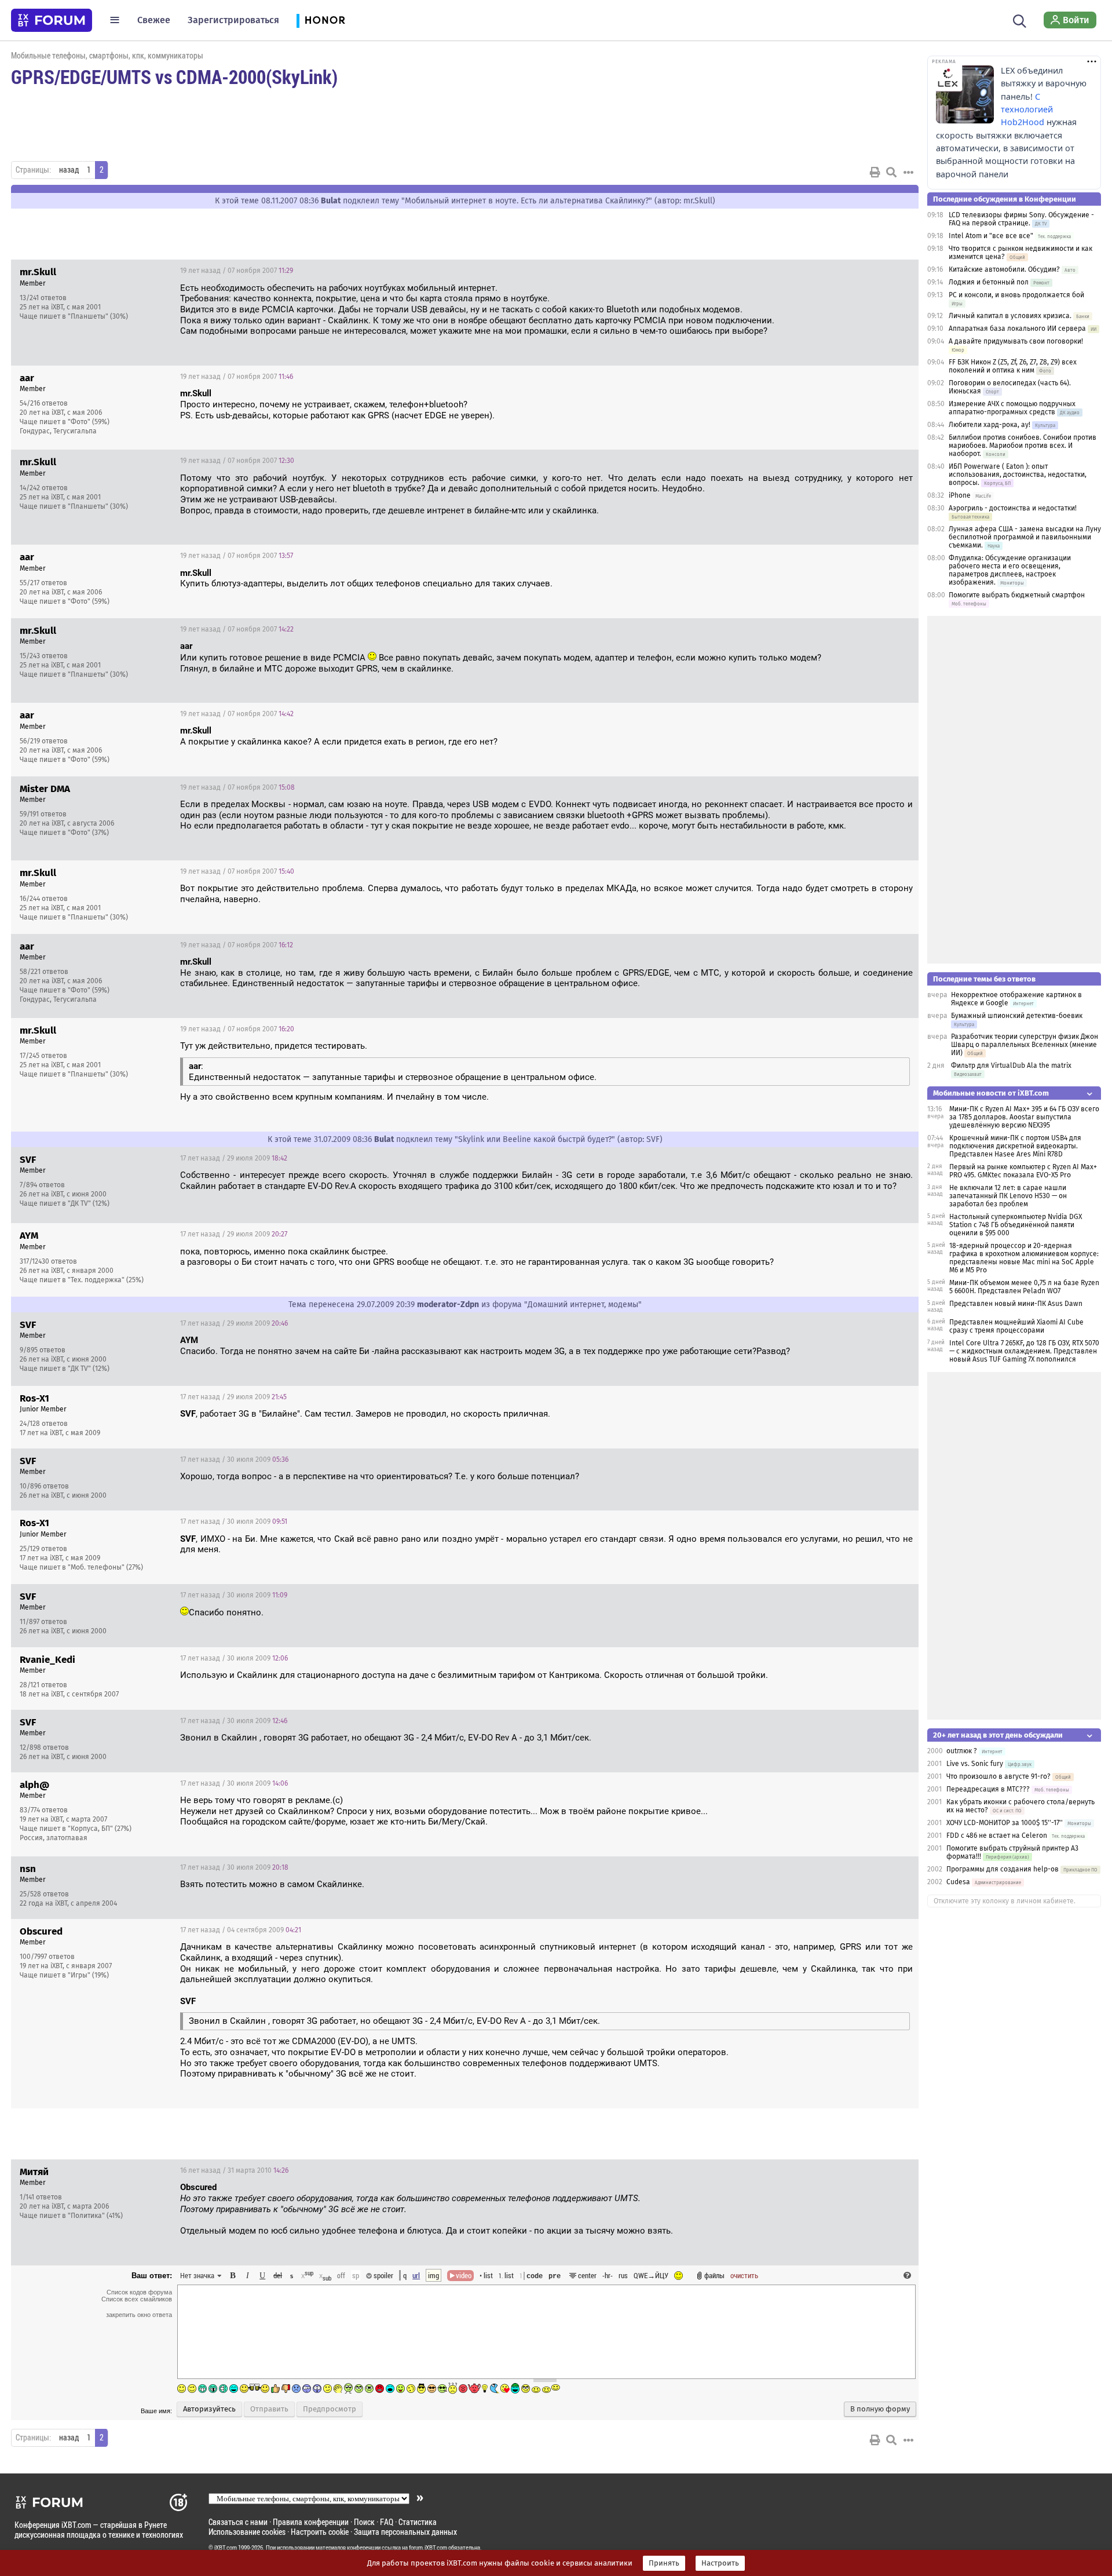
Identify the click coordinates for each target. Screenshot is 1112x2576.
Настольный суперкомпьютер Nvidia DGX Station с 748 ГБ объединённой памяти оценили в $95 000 (1016, 1225)
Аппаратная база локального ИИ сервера (1017, 329)
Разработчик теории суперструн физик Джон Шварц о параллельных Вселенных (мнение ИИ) (1025, 1045)
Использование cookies (247, 2532)
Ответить (895, 271)
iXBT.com (226, 2548)
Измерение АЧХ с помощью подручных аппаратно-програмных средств (1012, 408)
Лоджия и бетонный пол (989, 282)
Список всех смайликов (137, 2299)
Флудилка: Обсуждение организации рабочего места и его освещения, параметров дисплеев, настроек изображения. (1010, 570)
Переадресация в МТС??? (988, 1789)
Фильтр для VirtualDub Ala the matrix (1011, 1066)
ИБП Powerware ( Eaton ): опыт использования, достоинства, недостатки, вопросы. (1018, 475)
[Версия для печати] (875, 172)
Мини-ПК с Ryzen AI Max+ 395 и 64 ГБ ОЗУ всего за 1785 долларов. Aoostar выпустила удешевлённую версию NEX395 (1024, 1117)
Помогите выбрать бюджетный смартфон (1017, 595)
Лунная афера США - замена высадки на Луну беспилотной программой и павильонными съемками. (1025, 537)
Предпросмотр (330, 2409)
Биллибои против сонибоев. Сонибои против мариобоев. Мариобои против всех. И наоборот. (1023, 446)
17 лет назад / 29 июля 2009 (234, 1158)
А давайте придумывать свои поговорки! (1016, 341)
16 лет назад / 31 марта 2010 (234, 2170)
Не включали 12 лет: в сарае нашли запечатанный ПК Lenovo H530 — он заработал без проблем (1008, 1196)
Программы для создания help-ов (1003, 1869)
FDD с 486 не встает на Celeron (997, 1836)
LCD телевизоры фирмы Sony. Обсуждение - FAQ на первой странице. (1021, 219)
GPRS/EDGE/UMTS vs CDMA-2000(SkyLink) (174, 76)
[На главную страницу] (52, 20)
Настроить (720, 2563)
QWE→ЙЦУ (651, 2275)
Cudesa (958, 1882)
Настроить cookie (320, 2532)
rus (623, 2275)
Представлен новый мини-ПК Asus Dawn (1016, 1304)
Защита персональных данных (405, 2532)
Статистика (418, 2522)
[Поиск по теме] (891, 172)
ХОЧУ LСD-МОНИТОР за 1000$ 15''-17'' (1005, 1823)
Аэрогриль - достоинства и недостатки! (1013, 508)
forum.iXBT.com (428, 2548)
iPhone (960, 495)
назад (69, 170)
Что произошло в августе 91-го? (998, 1776)
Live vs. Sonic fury (975, 1764)
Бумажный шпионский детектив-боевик (1017, 1016)
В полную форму (880, 2409)
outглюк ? (962, 1751)
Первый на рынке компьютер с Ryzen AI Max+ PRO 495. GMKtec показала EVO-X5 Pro (1023, 1171)
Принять (664, 2563)
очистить (744, 2275)
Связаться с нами (238, 2522)
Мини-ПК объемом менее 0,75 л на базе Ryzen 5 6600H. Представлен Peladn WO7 (1024, 1287)
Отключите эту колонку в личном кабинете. (1005, 1901)
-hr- (608, 2275)
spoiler (383, 2275)
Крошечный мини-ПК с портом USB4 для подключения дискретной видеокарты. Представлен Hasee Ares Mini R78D (1015, 1146)
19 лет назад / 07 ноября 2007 (237, 271)
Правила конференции (311, 2522)
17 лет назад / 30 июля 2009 (234, 1460)
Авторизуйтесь (209, 2409)
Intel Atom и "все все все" (991, 236)
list (506, 2275)
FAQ (387, 2522)
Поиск (364, 2522)
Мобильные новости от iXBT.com (991, 1093)
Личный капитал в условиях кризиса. (1010, 316)
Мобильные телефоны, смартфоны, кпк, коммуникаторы (107, 55)
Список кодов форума (139, 2292)
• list (486, 2275)
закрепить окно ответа (139, 2315)
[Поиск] (1020, 20)
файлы (714, 2275)
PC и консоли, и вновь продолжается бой (1016, 295)
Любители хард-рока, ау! (990, 425)
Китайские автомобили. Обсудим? (1004, 269)
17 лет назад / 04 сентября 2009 (241, 1930)
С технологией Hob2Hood (1027, 110)
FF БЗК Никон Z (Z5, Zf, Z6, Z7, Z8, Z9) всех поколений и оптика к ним (1013, 366)
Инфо (866, 271)
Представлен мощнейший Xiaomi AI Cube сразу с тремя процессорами (1016, 1326)
